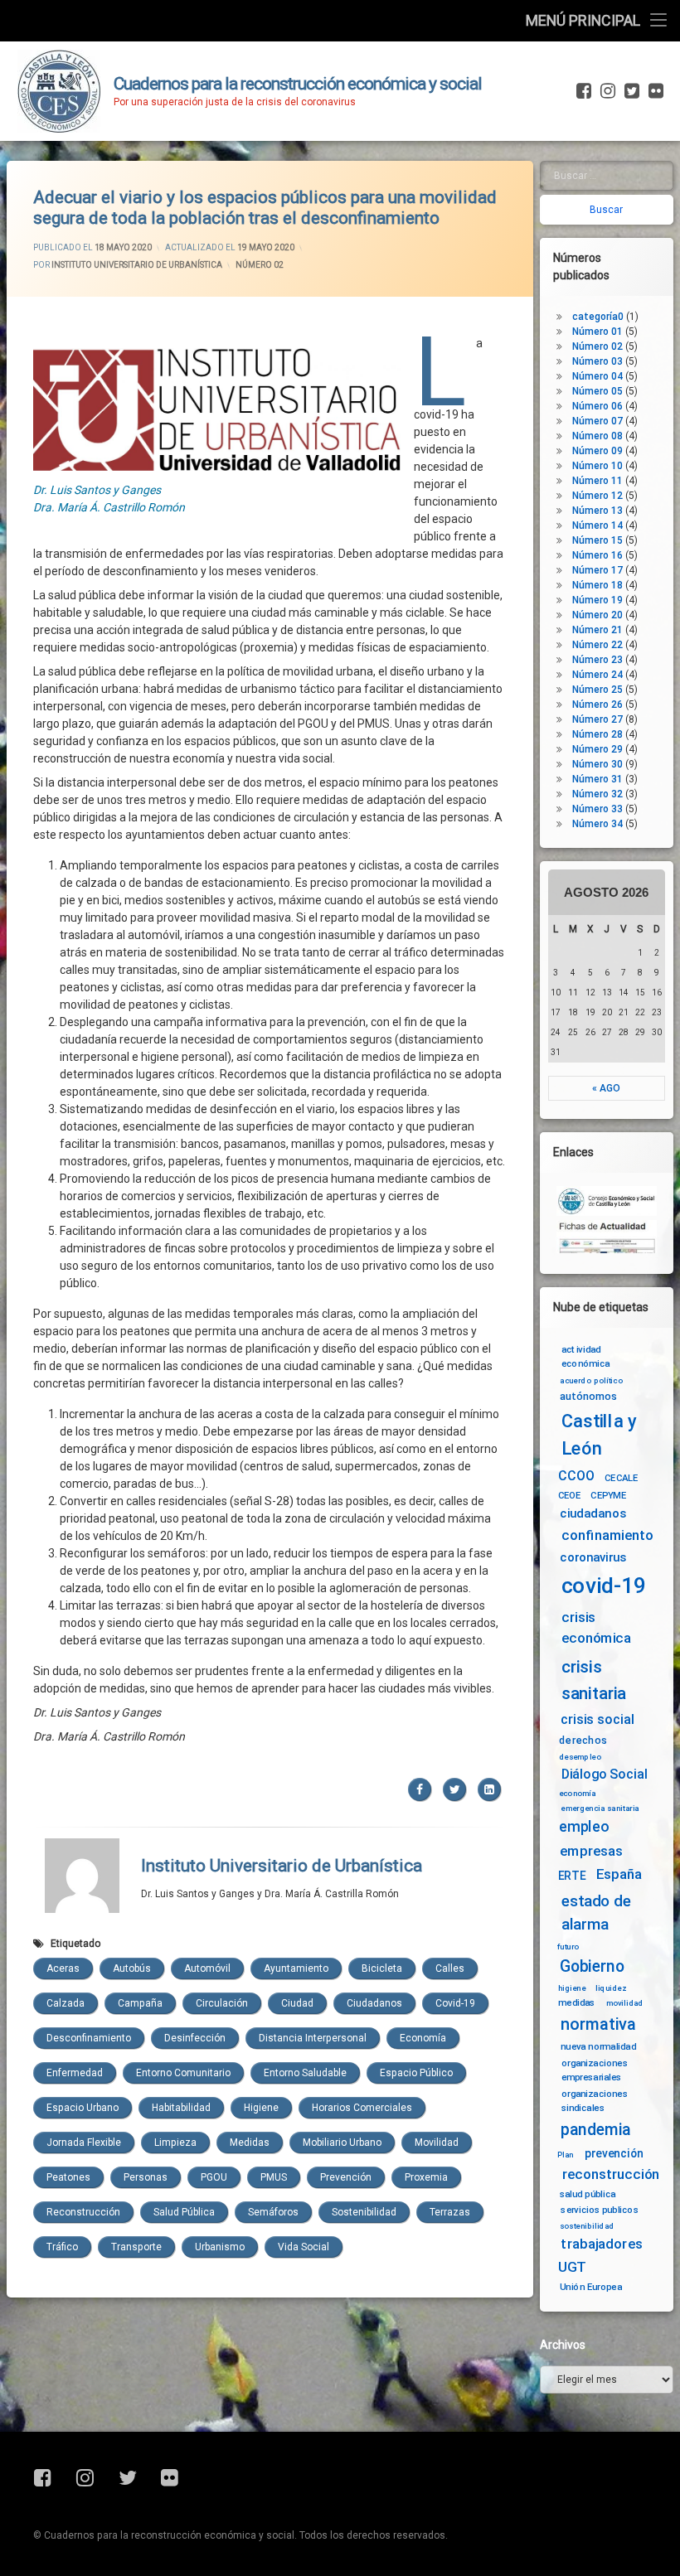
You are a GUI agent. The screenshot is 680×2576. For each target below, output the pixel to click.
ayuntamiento (296, 1968)
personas (146, 2177)
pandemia (596, 2130)
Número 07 (597, 421)
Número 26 (597, 705)
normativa (598, 2024)
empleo (584, 1827)
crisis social (597, 1719)
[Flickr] (654, 91)
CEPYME (608, 1495)
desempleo (580, 1756)
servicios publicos (600, 2210)
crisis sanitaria (594, 1680)
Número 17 (597, 570)
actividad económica (586, 1356)
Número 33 (597, 809)
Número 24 (597, 675)
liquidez (611, 1988)
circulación (222, 2003)
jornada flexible (84, 2143)
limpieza (175, 2143)
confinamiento (607, 1535)
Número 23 (597, 660)
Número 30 (597, 764)
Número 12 (597, 496)
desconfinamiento (89, 2038)
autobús (132, 1968)
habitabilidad (181, 2108)
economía (423, 2038)
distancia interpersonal (313, 2038)
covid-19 (455, 2003)
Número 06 (597, 406)
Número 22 (597, 645)
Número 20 (597, 615)
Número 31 (597, 779)
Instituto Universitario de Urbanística (137, 265)
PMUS (274, 2177)
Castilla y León (599, 1434)
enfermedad (75, 2073)
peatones (68, 2177)
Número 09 (597, 451)
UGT (572, 2267)
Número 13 (597, 511)
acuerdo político (591, 1381)
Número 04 (597, 376)
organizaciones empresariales (595, 2069)
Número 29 (597, 749)
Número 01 (597, 332)
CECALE (622, 1478)
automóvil (207, 1968)
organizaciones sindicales (595, 2101)
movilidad (437, 2143)
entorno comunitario (183, 2073)
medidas (250, 2143)
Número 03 (597, 361)
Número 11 (597, 481)
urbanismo (220, 2247)
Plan (566, 2154)
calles (450, 1968)
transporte (136, 2247)
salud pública (184, 2212)
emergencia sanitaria (600, 1809)
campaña (140, 2003)
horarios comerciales (362, 2108)
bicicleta (382, 1968)
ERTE (572, 1876)
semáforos (273, 2212)
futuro (569, 1947)
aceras (63, 1968)
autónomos (588, 1396)
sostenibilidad (364, 2212)
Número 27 (597, 719)
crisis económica (597, 1628)
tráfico (62, 2247)
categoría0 (598, 317)
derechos (583, 1740)
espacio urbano (83, 2108)
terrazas (450, 2212)
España (619, 1874)
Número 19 (597, 600)
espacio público (416, 2073)
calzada (66, 2003)
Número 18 (597, 585)
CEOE (570, 1495)
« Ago (606, 1088)
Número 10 (597, 466)
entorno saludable (305, 2073)
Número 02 (260, 265)
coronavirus (594, 1558)
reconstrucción (83, 2212)
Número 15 (597, 540)
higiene (261, 2108)
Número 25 (597, 690)
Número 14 (597, 525)
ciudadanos (374, 2003)
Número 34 (597, 824)
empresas (591, 1851)
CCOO (576, 1476)
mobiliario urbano (342, 2143)
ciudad (297, 2003)
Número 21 (597, 630)
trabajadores (602, 2244)
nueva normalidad (598, 2046)
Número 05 (597, 391)
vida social (304, 2247)
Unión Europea (591, 2287)
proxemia (426, 2177)
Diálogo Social (605, 1774)
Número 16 (597, 555)
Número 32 (597, 794)
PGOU (214, 2177)
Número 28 (597, 734)
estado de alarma (596, 1912)
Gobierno (592, 1966)
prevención (346, 2177)
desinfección (195, 2038)
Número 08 (597, 436)
